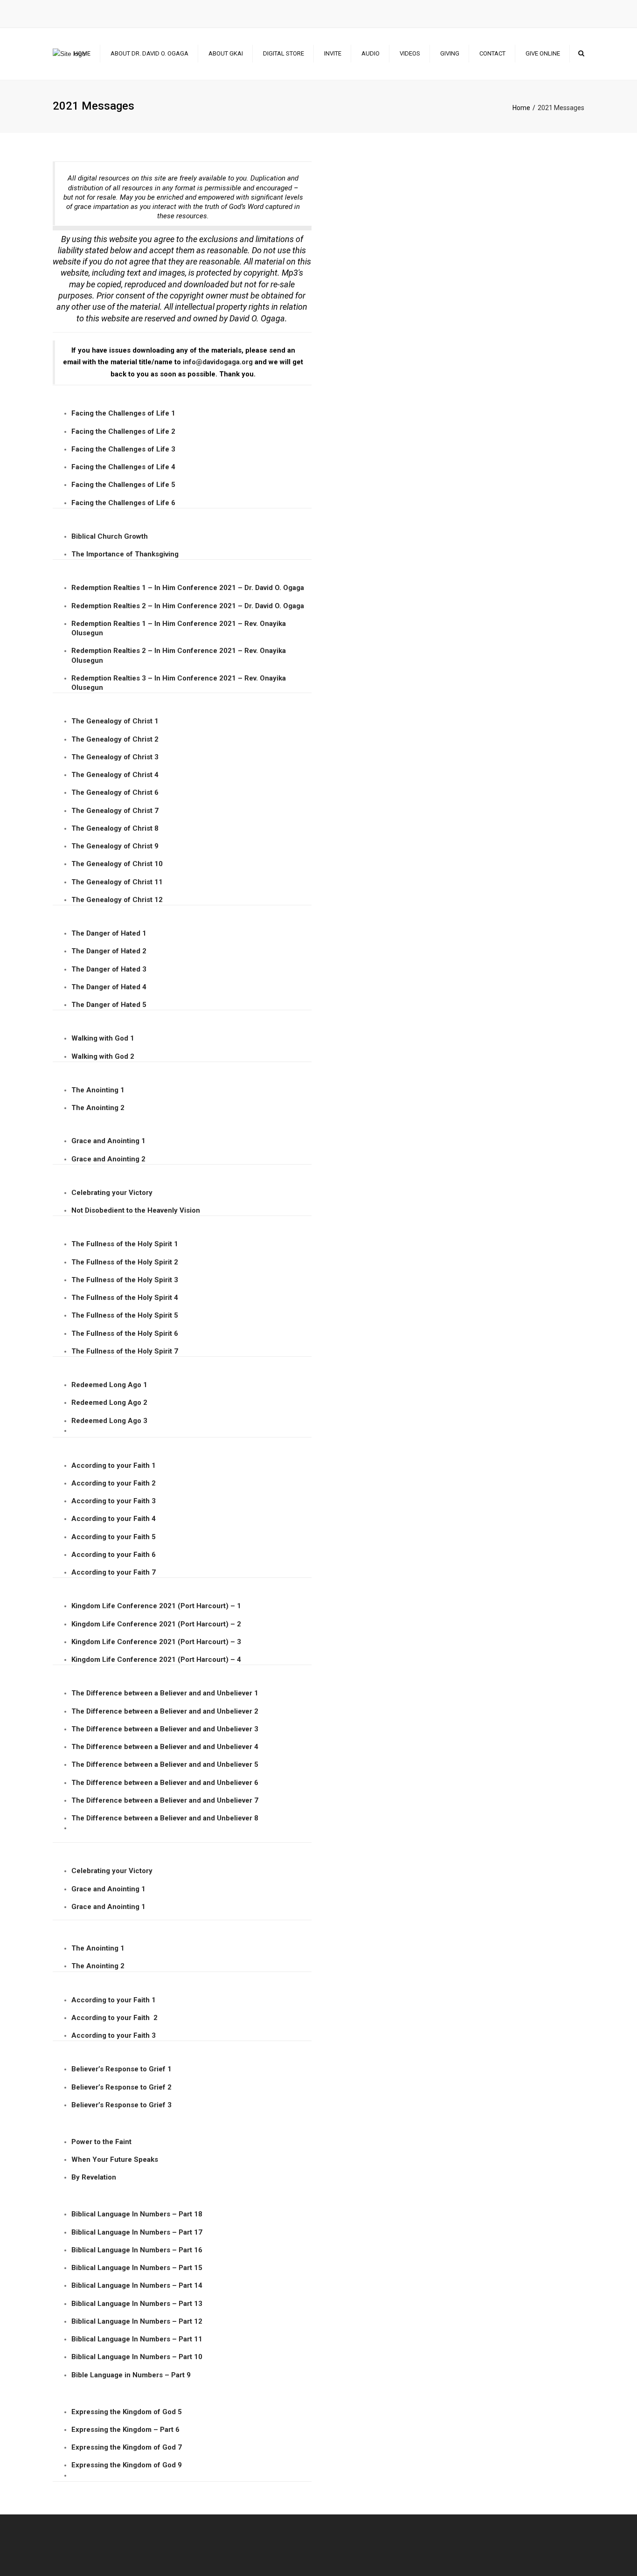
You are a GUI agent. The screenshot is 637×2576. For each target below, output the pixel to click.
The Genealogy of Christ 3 (115, 757)
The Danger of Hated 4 (109, 987)
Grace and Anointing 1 (108, 1141)
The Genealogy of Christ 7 (115, 811)
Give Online (543, 53)
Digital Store (284, 53)
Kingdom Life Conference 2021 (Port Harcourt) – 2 (156, 1624)
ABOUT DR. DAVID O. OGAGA (149, 53)
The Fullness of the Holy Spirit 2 (125, 1262)
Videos (410, 53)
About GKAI (226, 53)
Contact (492, 53)
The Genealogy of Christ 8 (115, 828)
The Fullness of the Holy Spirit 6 (125, 1333)
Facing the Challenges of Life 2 (123, 431)
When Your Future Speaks (115, 2159)
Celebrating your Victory (112, 1193)
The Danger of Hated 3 (109, 969)
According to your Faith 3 (114, 1501)
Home (82, 53)
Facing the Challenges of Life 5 (123, 485)
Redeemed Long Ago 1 (109, 1385)
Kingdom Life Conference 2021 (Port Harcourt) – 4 (156, 1659)
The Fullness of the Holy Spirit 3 (125, 1280)
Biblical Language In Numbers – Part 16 (137, 2250)
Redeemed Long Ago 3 (109, 1421)
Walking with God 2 (103, 1056)
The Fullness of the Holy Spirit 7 (125, 1351)
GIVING (450, 53)
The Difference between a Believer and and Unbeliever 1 (165, 1693)
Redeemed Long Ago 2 (109, 1403)
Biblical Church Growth (110, 536)
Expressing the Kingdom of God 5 (127, 2412)
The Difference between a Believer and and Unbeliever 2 (165, 1711)
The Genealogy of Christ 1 (115, 721)
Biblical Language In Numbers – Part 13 (137, 2304)
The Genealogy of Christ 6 (115, 792)
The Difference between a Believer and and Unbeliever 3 (165, 1729)
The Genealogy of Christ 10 (117, 864)
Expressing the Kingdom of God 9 (127, 2465)
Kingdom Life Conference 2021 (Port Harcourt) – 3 (156, 1642)
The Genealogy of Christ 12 (117, 900)
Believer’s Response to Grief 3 (121, 2105)
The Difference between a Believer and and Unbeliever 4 (165, 1747)
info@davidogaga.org (218, 362)
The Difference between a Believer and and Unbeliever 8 (165, 1818)
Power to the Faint (101, 2142)
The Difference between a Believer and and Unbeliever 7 (165, 1800)
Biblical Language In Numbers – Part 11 (137, 2339)
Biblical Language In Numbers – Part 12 (137, 2321)
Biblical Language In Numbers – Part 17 (137, 2232)
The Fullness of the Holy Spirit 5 (125, 1315)
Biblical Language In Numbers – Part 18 (137, 2214)
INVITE (333, 53)
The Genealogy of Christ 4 (115, 775)
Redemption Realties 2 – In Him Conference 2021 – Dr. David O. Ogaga (188, 606)
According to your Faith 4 (114, 1519)
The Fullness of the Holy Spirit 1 (125, 1244)
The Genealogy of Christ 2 (115, 739)
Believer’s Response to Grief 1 (121, 2069)
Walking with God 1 (103, 1038)
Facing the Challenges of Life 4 (123, 467)
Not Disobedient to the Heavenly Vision (136, 1210)
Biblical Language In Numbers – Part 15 (137, 2268)
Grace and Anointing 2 (108, 1159)
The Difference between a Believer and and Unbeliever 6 (165, 1783)
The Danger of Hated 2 (109, 951)
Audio (370, 53)
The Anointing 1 (98, 1090)
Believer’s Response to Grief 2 (121, 2087)
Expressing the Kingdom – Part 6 (125, 2430)
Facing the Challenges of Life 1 (123, 413)
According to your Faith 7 (114, 1572)
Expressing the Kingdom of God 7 (127, 2447)
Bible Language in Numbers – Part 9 (131, 2375)
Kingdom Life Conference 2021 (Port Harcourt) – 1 (156, 1606)
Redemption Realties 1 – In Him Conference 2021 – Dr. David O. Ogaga (188, 588)
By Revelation (95, 2177)
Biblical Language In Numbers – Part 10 (137, 2357)
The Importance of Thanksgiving (125, 554)
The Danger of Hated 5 (109, 1005)
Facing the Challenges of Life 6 (123, 503)
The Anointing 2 (98, 1108)
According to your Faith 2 (114, 1483)
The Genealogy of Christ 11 (117, 882)
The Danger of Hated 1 (109, 933)
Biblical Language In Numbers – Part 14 (137, 2285)
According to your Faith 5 (114, 1537)
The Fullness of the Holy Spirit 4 (125, 1298)
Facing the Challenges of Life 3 (123, 449)
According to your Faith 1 (114, 1465)
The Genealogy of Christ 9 (115, 846)
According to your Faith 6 (114, 1555)
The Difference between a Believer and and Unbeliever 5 (165, 1764)
